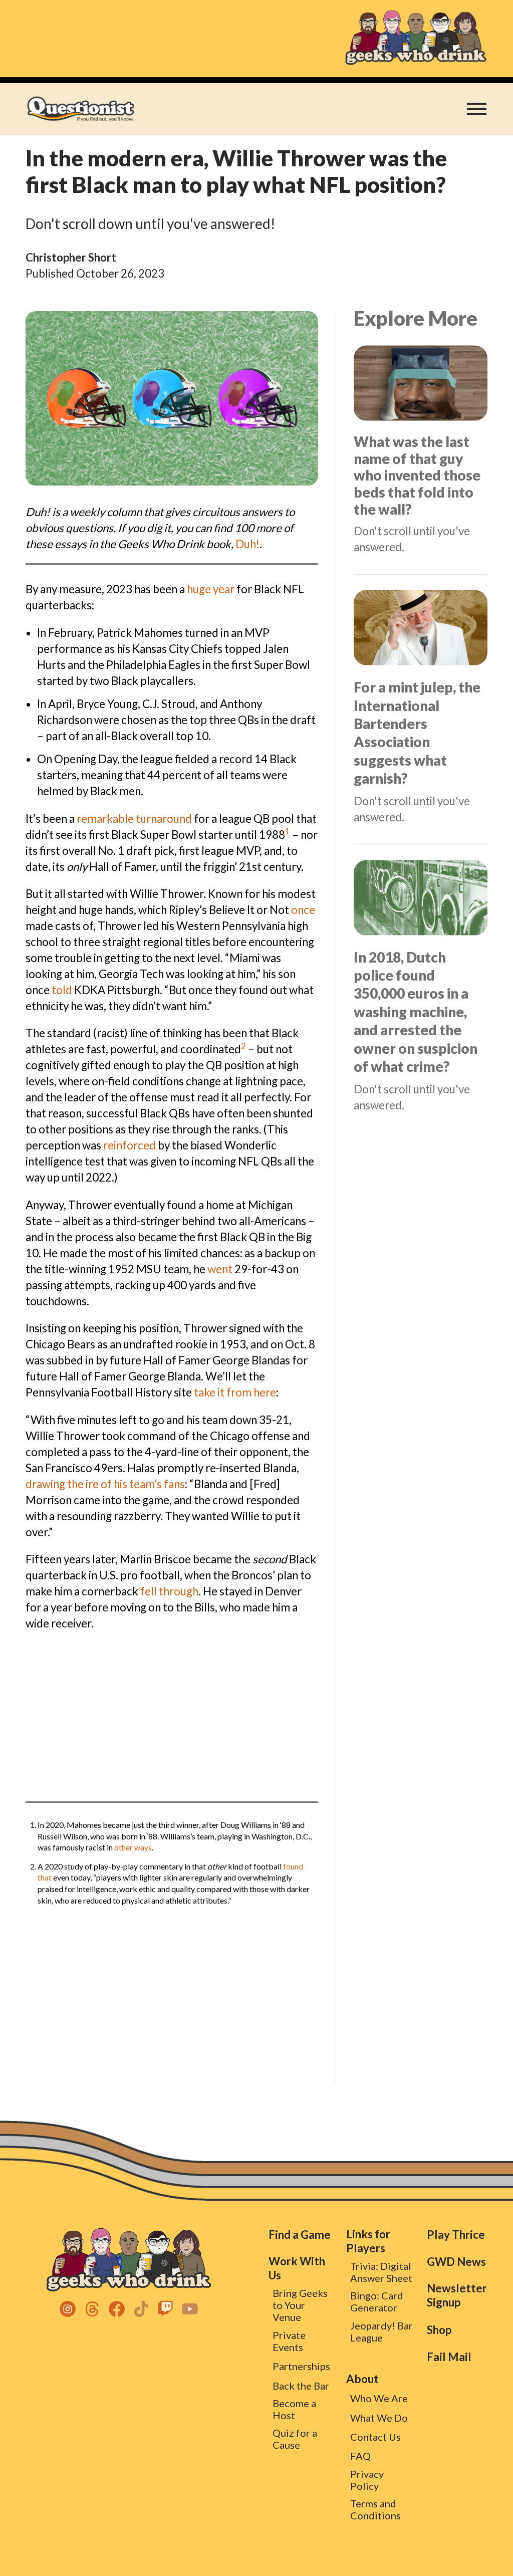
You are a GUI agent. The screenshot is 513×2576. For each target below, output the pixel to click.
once (303, 910)
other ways (133, 1847)
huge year (211, 589)
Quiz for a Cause (295, 2439)
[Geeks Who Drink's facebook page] (117, 2309)
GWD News (456, 2262)
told (62, 990)
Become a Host (294, 2409)
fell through (169, 1591)
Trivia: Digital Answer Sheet (381, 2272)
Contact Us (375, 2437)
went (220, 1269)
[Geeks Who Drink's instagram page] (68, 2309)
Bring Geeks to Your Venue (300, 2305)
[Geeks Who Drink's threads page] (92, 2309)
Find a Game (300, 2235)
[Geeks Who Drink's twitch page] (165, 2309)
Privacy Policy (367, 2480)
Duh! (247, 544)
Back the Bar (301, 2386)
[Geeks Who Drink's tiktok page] (141, 2309)
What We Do (379, 2418)
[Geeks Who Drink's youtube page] (190, 2309)
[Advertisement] (172, 1713)
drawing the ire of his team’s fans (105, 1484)
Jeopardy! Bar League (381, 2331)
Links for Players (368, 2241)
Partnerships (301, 2366)
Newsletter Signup (457, 2295)
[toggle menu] (477, 109)
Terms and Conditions (375, 2509)
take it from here (235, 1392)
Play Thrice (456, 2235)
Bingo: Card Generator (377, 2301)
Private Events (289, 2341)
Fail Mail (449, 2357)
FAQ (360, 2456)
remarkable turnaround (134, 818)
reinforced (130, 1145)
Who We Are (379, 2398)
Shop (439, 2330)
